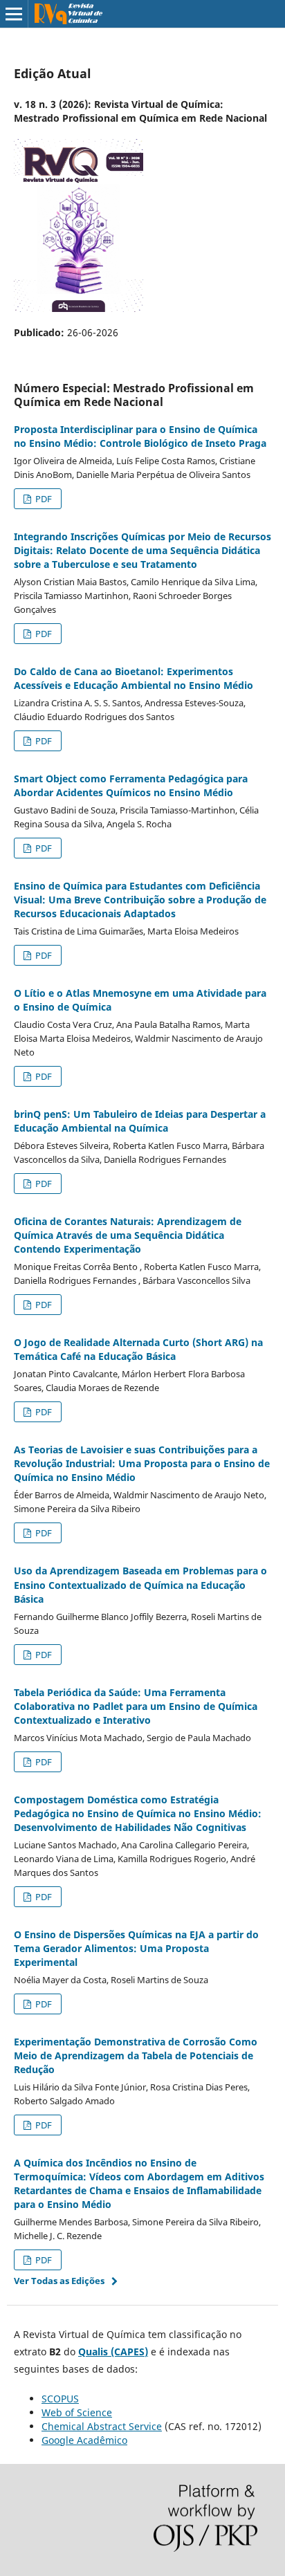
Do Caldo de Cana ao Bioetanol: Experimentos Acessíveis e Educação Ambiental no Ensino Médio (134, 678)
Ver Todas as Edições (59, 2281)
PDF (43, 499)
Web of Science (77, 2412)
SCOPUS (60, 2399)
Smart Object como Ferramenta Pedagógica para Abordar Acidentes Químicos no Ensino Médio (131, 785)
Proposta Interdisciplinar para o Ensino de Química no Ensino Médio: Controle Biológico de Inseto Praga (140, 436)
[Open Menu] (14, 14)
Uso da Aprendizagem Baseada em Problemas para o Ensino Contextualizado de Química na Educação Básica (140, 1584)
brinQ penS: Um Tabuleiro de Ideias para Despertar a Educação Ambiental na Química (140, 1121)
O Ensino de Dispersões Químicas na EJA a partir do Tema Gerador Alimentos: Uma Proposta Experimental (136, 1948)
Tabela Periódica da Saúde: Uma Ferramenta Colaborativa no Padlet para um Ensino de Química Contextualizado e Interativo (136, 1706)
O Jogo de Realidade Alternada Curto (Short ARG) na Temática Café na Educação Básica (138, 1349)
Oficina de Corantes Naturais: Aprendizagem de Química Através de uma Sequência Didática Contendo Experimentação (128, 1235)
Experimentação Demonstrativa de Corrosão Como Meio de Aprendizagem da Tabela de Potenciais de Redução (136, 2055)
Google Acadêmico (84, 2440)
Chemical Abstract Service (102, 2426)
